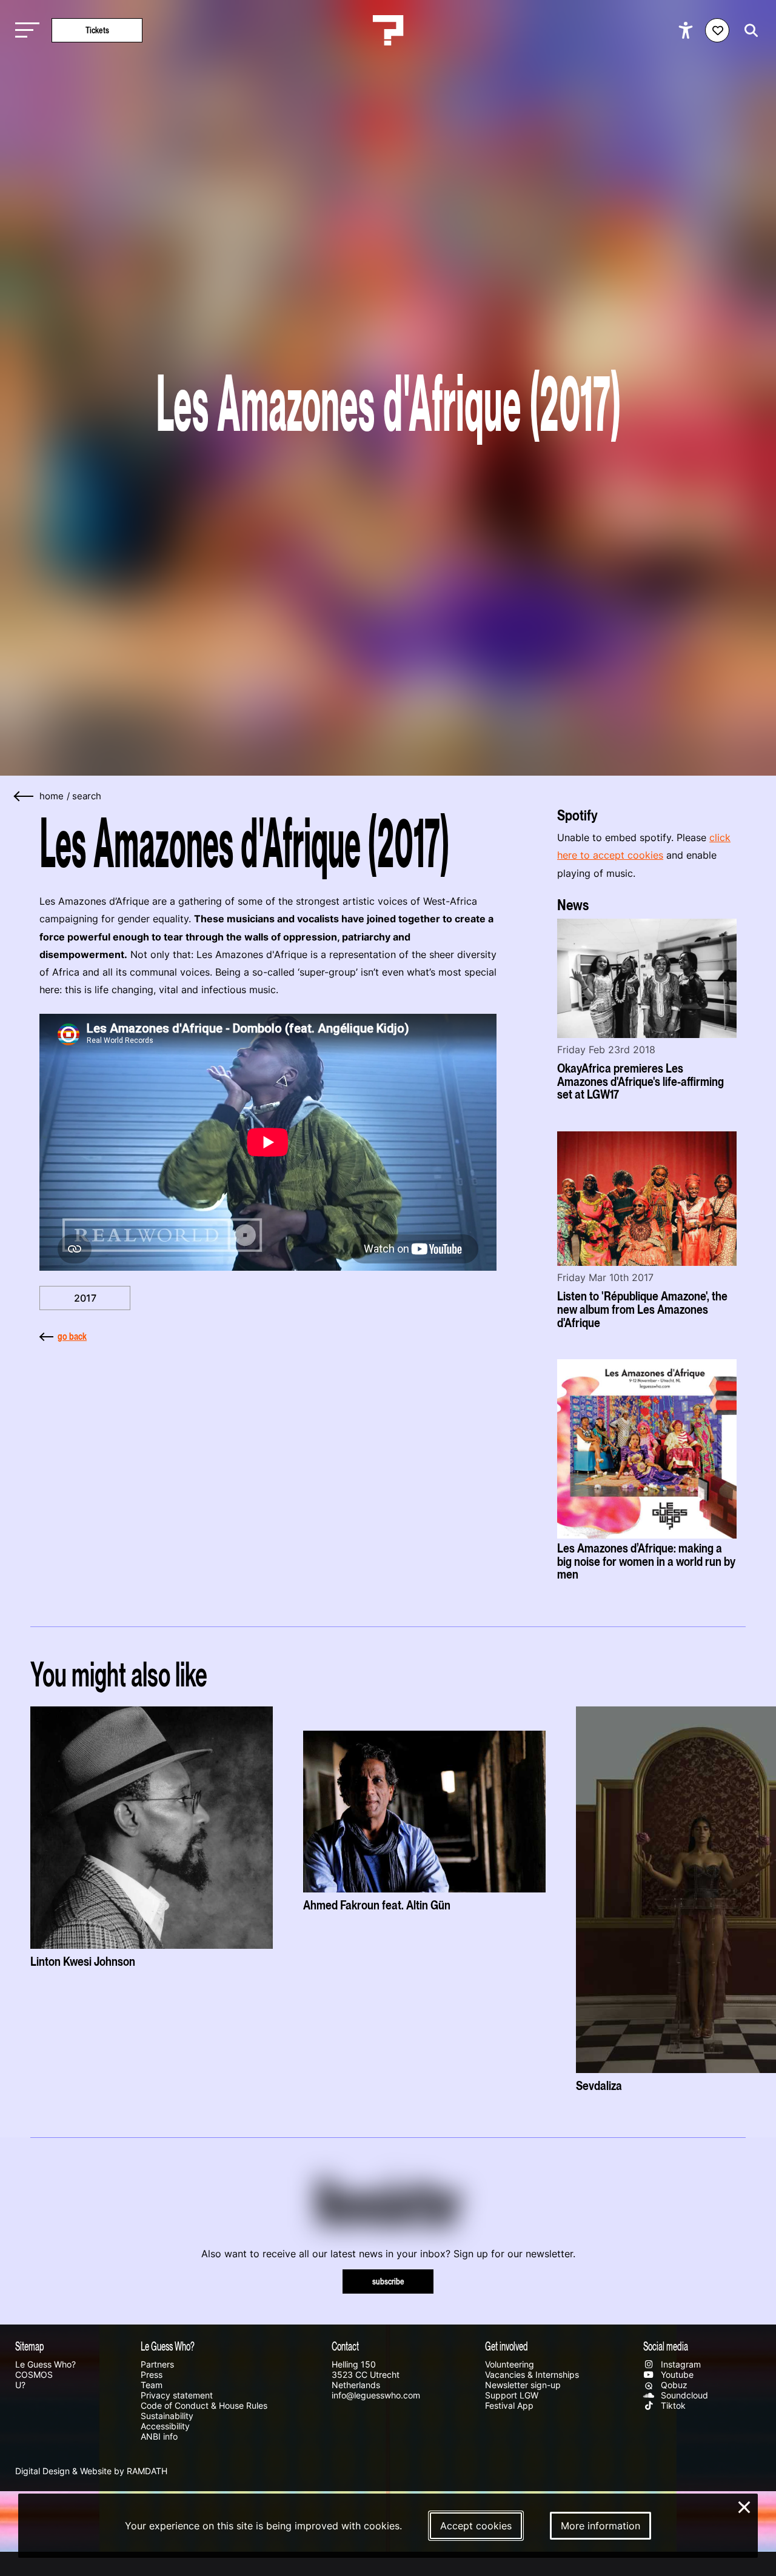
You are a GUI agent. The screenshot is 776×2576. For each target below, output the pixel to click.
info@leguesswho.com (376, 2395)
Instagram (680, 2364)
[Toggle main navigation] (24, 31)
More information (600, 2526)
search (87, 796)
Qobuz (673, 2385)
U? (20, 2385)
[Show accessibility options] (687, 30)
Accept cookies (476, 2526)
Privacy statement (177, 2395)
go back (72, 1336)
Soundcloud (683, 2395)
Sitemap (30, 2346)
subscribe (388, 2281)
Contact (345, 2346)
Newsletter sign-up (523, 2385)
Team (152, 2385)
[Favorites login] (717, 30)
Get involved (507, 2346)
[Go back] (24, 797)
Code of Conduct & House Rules (204, 2405)
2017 (85, 1298)
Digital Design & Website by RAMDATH (91, 2471)
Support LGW (512, 2395)
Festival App (509, 2405)
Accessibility (165, 2426)
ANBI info (159, 2436)
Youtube (676, 2375)
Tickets (97, 30)
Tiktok (672, 2405)
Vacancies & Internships (532, 2375)
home (52, 796)
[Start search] (748, 31)
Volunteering (510, 2364)
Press (152, 2375)
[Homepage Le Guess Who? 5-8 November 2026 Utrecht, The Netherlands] (388, 30)
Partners (157, 2364)
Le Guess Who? (45, 2364)
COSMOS (34, 2375)
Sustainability (167, 2416)
